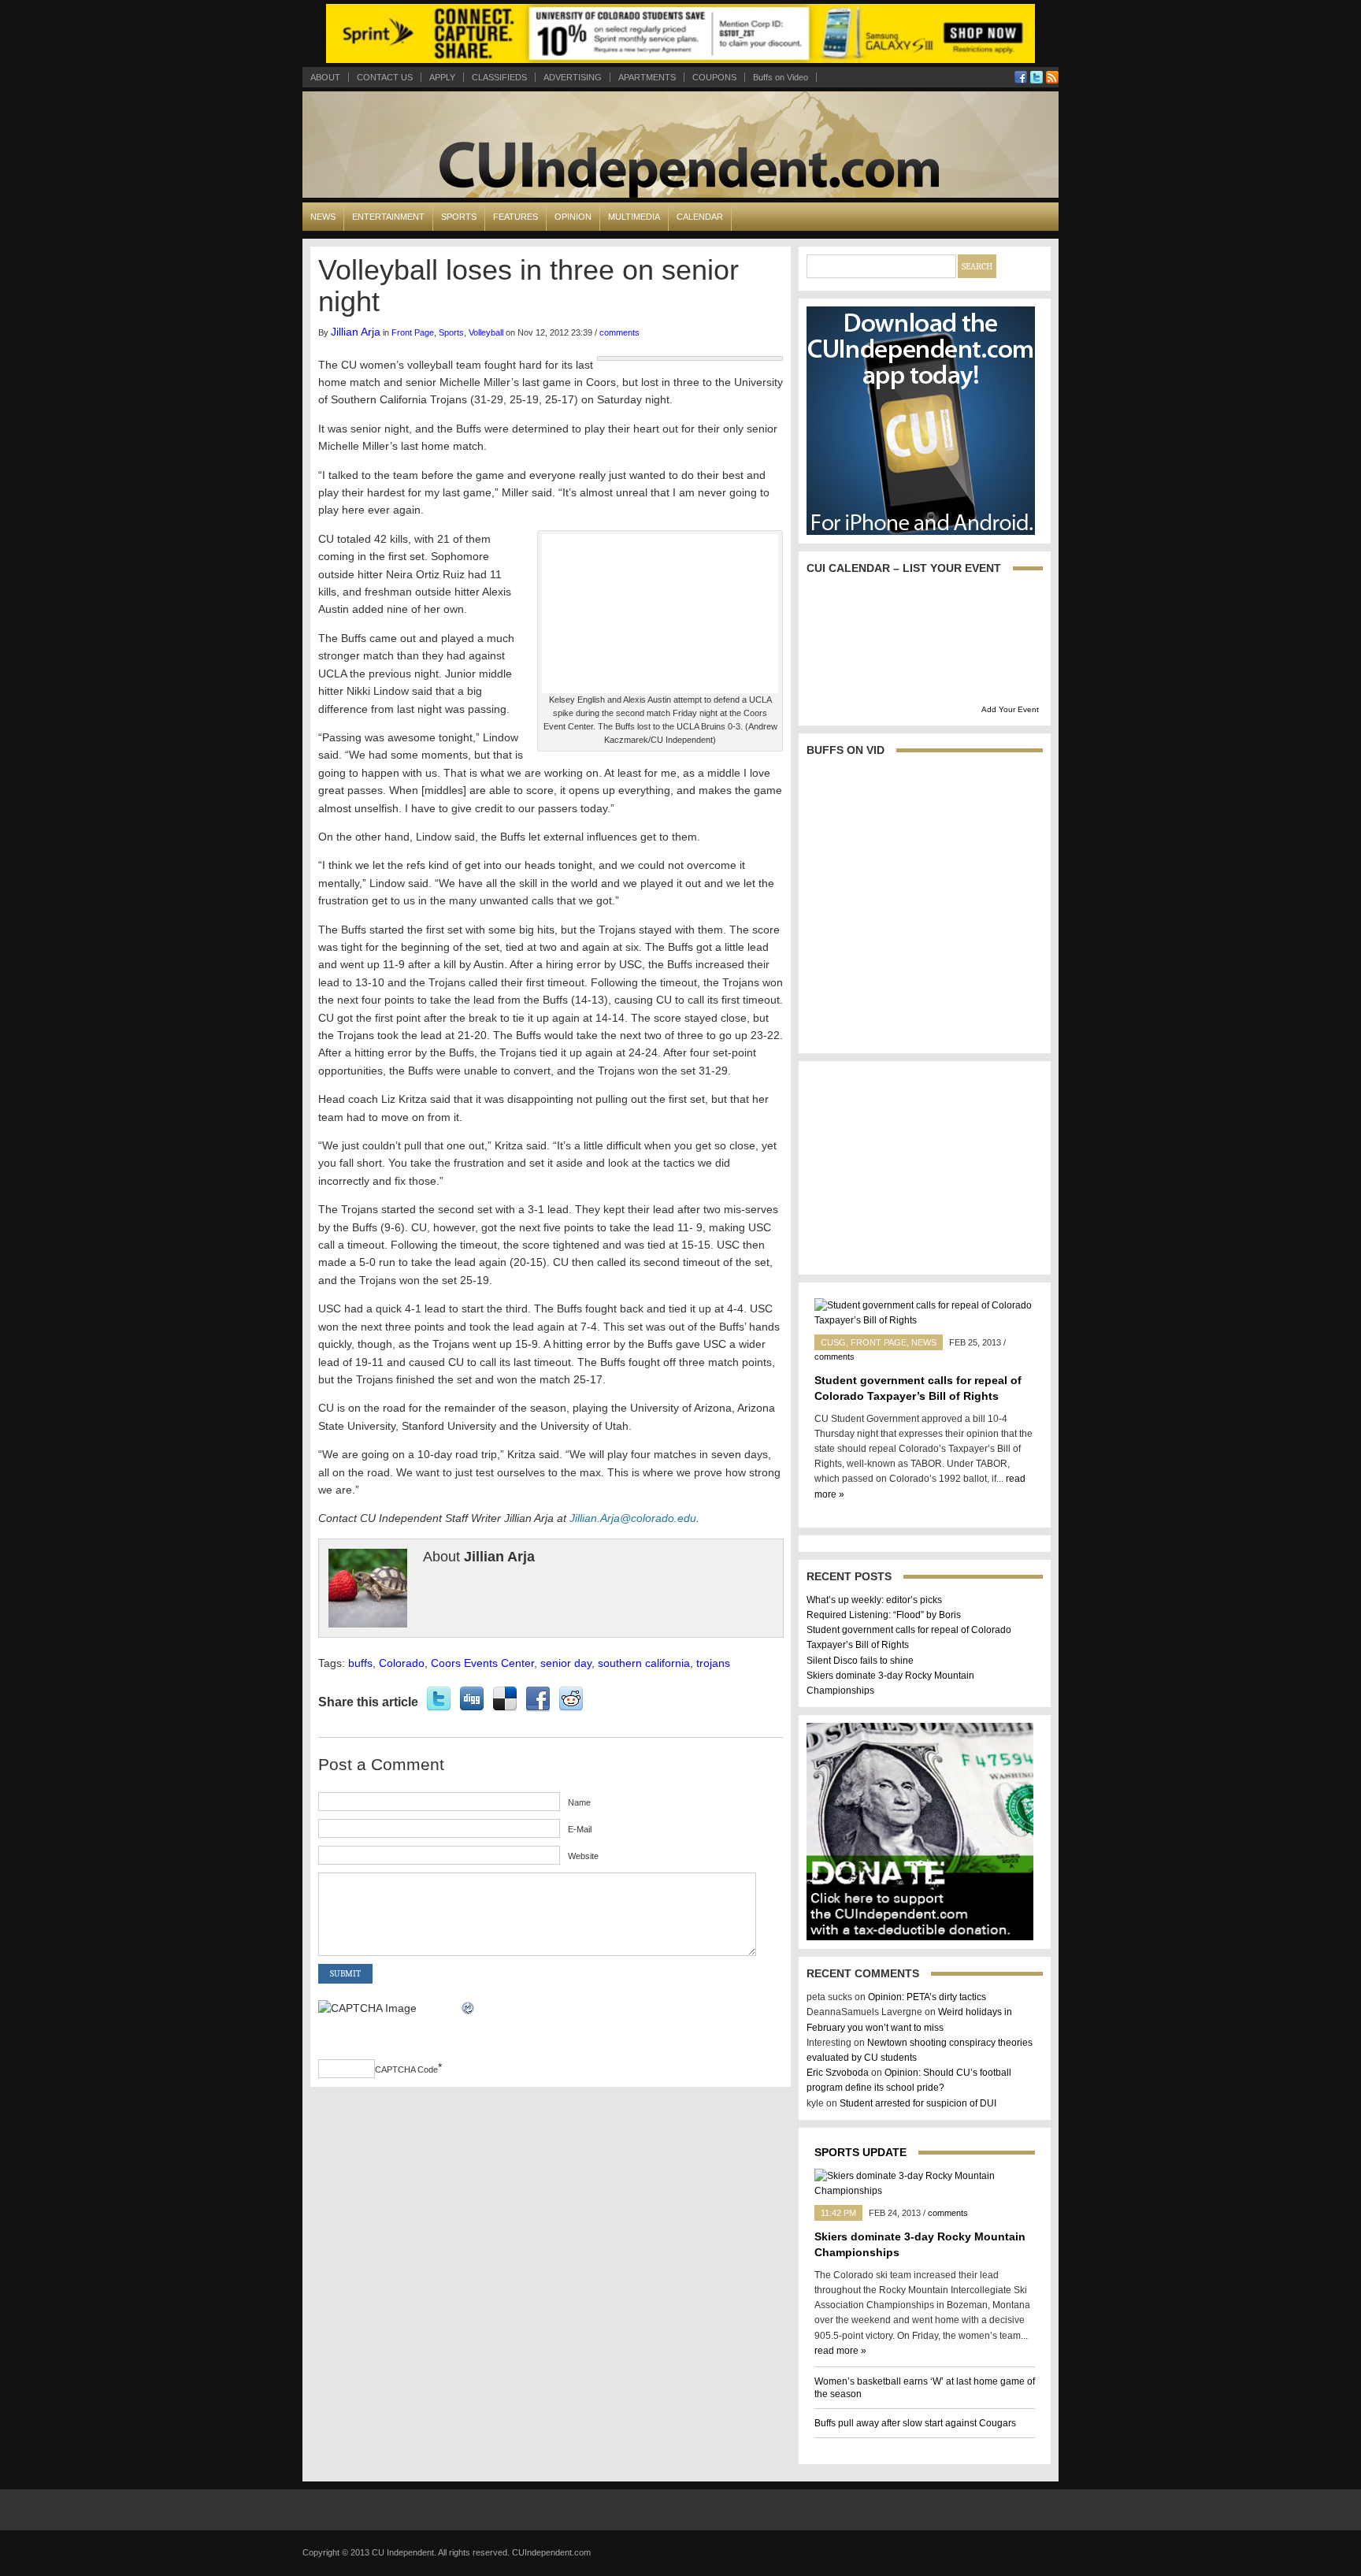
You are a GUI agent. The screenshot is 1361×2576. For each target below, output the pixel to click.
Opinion (573, 217)
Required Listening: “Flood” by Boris (884, 1615)
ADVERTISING (573, 77)
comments (619, 332)
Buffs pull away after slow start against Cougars (915, 2423)
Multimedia (634, 217)
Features (515, 217)
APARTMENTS (647, 77)
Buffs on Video (781, 77)
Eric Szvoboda (838, 2073)
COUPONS (714, 77)
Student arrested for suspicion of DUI (918, 2103)
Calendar (700, 217)
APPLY (442, 77)
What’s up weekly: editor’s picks (874, 1600)
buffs (360, 1663)
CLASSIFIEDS (499, 77)
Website (583, 1856)
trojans (713, 1663)
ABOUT (325, 77)
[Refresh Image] (469, 2008)
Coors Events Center (482, 1663)
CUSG (833, 1342)
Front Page (413, 332)
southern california (644, 1663)
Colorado (402, 1663)
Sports (459, 217)
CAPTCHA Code (406, 2069)
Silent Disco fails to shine (860, 1661)
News (323, 217)
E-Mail (580, 1829)
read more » (840, 2351)
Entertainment (388, 217)
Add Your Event (1010, 709)
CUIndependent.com (551, 2552)
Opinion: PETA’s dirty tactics (927, 1997)
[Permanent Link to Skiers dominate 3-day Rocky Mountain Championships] (925, 2191)
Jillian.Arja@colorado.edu (633, 1518)
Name (579, 1802)
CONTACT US (385, 77)
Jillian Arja (356, 332)
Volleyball (486, 332)
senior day (566, 1663)
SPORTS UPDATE (860, 2152)
